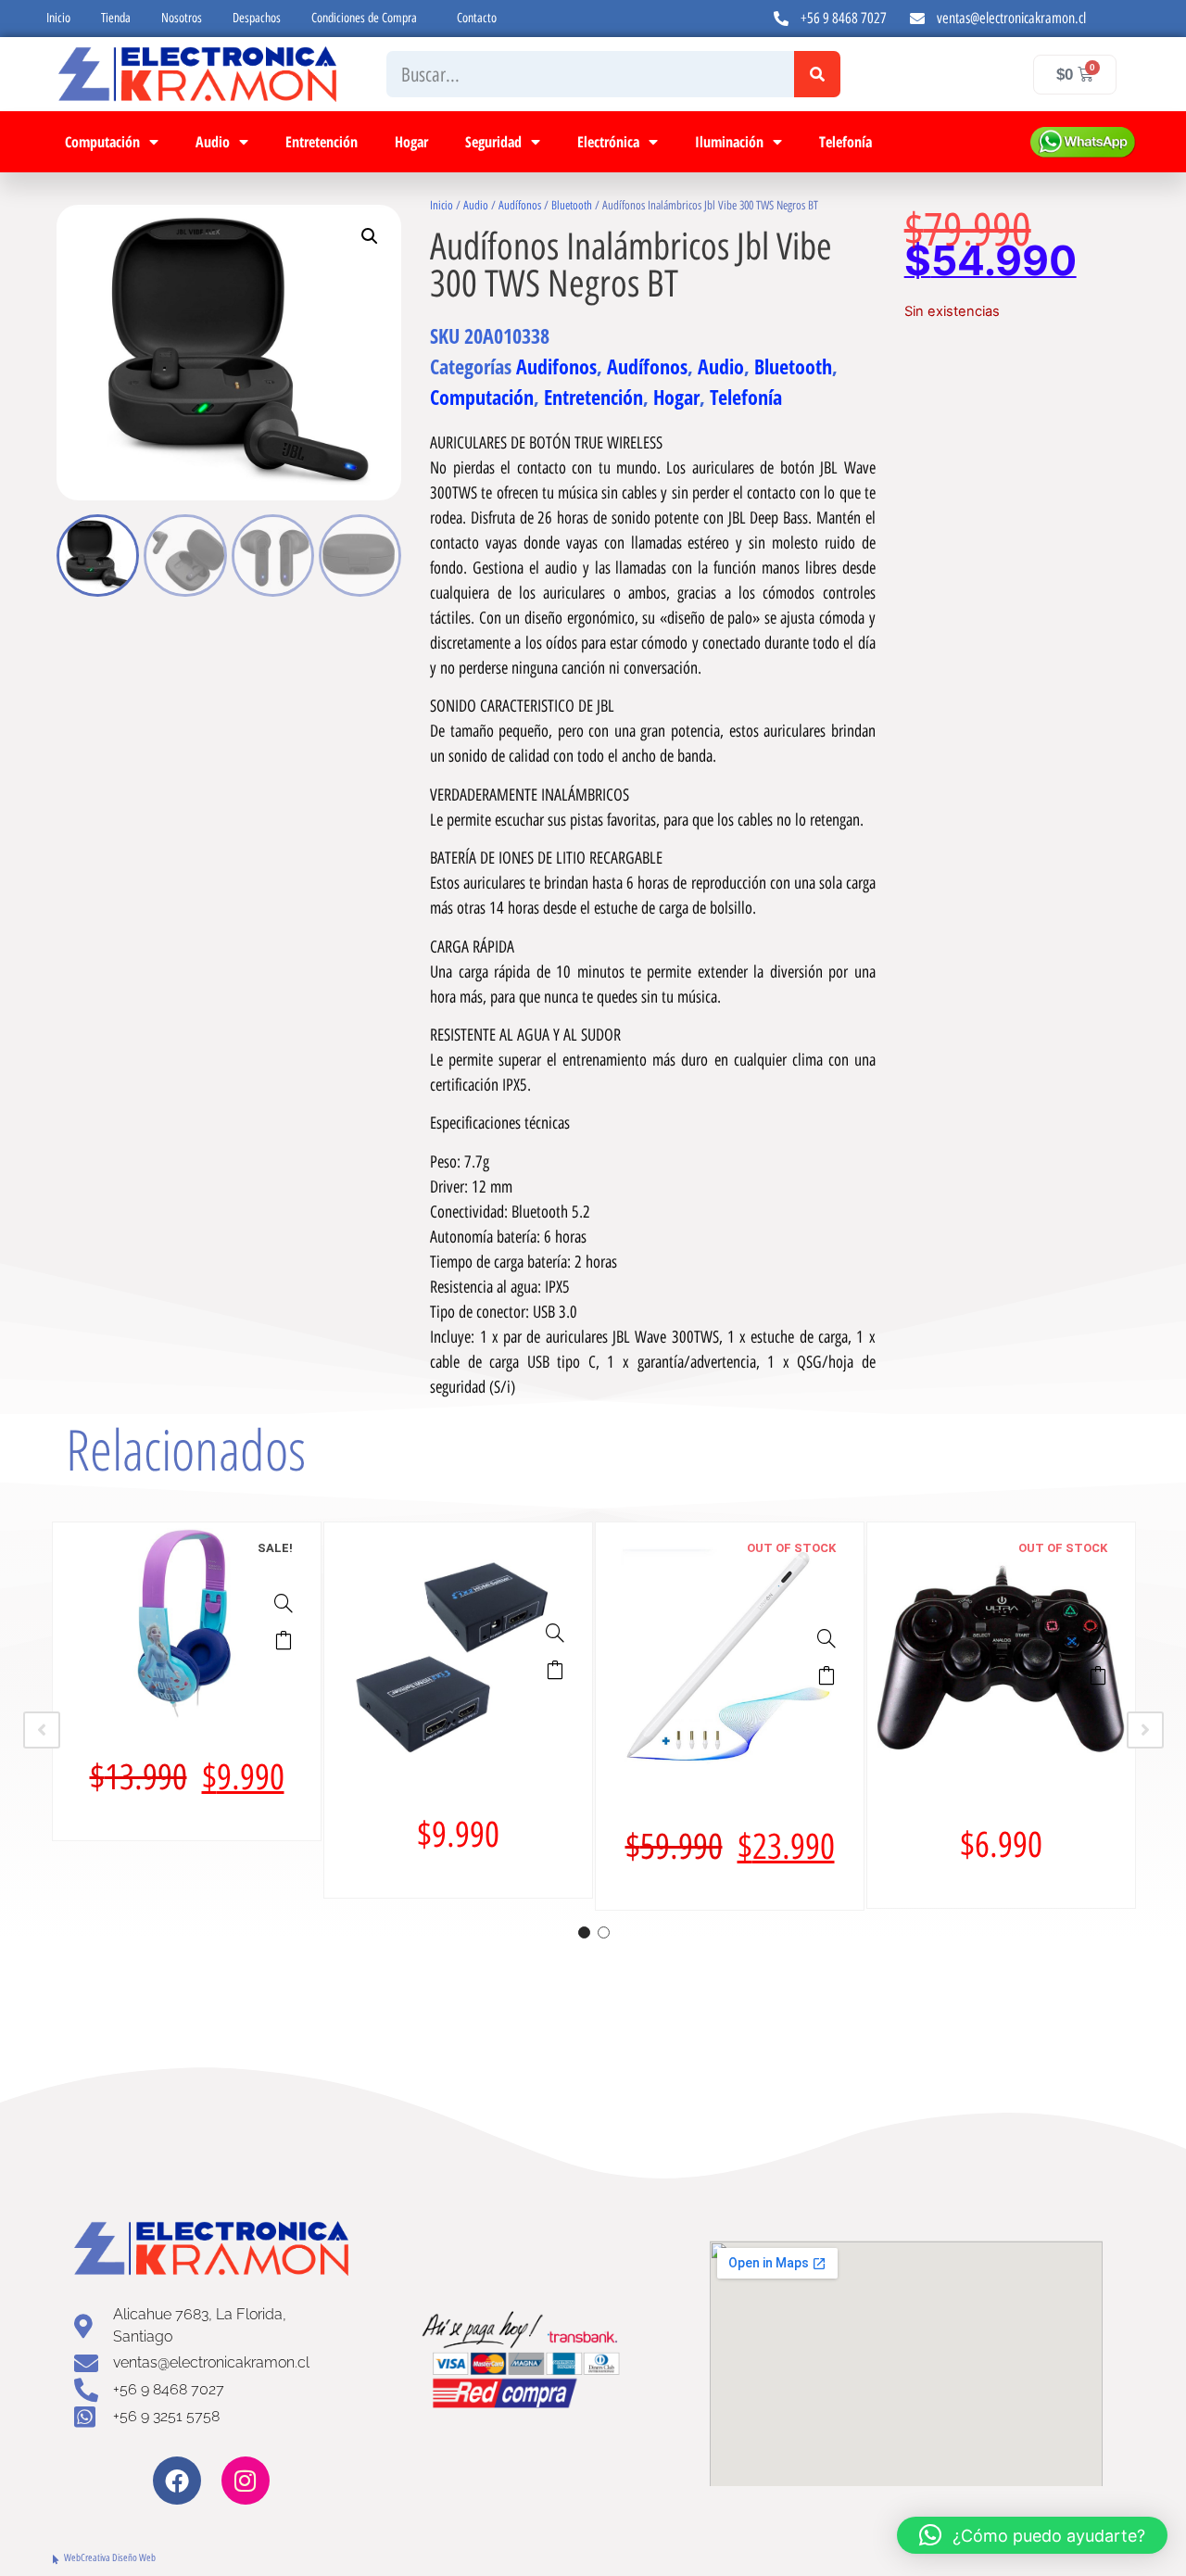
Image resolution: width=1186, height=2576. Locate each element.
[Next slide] (1145, 1730)
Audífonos (520, 205)
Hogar (411, 142)
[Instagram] (246, 2481)
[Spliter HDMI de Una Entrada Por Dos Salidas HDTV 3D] (555, 1633)
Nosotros (182, 18)
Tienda (116, 18)
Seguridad (493, 142)
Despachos (257, 18)
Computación (102, 142)
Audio (213, 142)
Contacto (477, 18)
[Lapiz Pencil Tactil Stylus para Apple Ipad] (826, 1638)
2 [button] (604, 1932)
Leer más (826, 1675)
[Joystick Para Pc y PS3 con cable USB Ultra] (1098, 1638)
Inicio (58, 18)
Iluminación (729, 142)
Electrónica (608, 142)
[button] (370, 236)
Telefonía (845, 142)
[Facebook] (177, 2481)
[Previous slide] (42, 1730)
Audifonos (556, 366)
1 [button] (584, 1932)
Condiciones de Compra (364, 18)
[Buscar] (817, 74)
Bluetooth (572, 205)
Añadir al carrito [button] (284, 1640)
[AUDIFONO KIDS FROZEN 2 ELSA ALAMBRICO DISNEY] (284, 1603)
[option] (187, 1681)
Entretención (322, 142)
